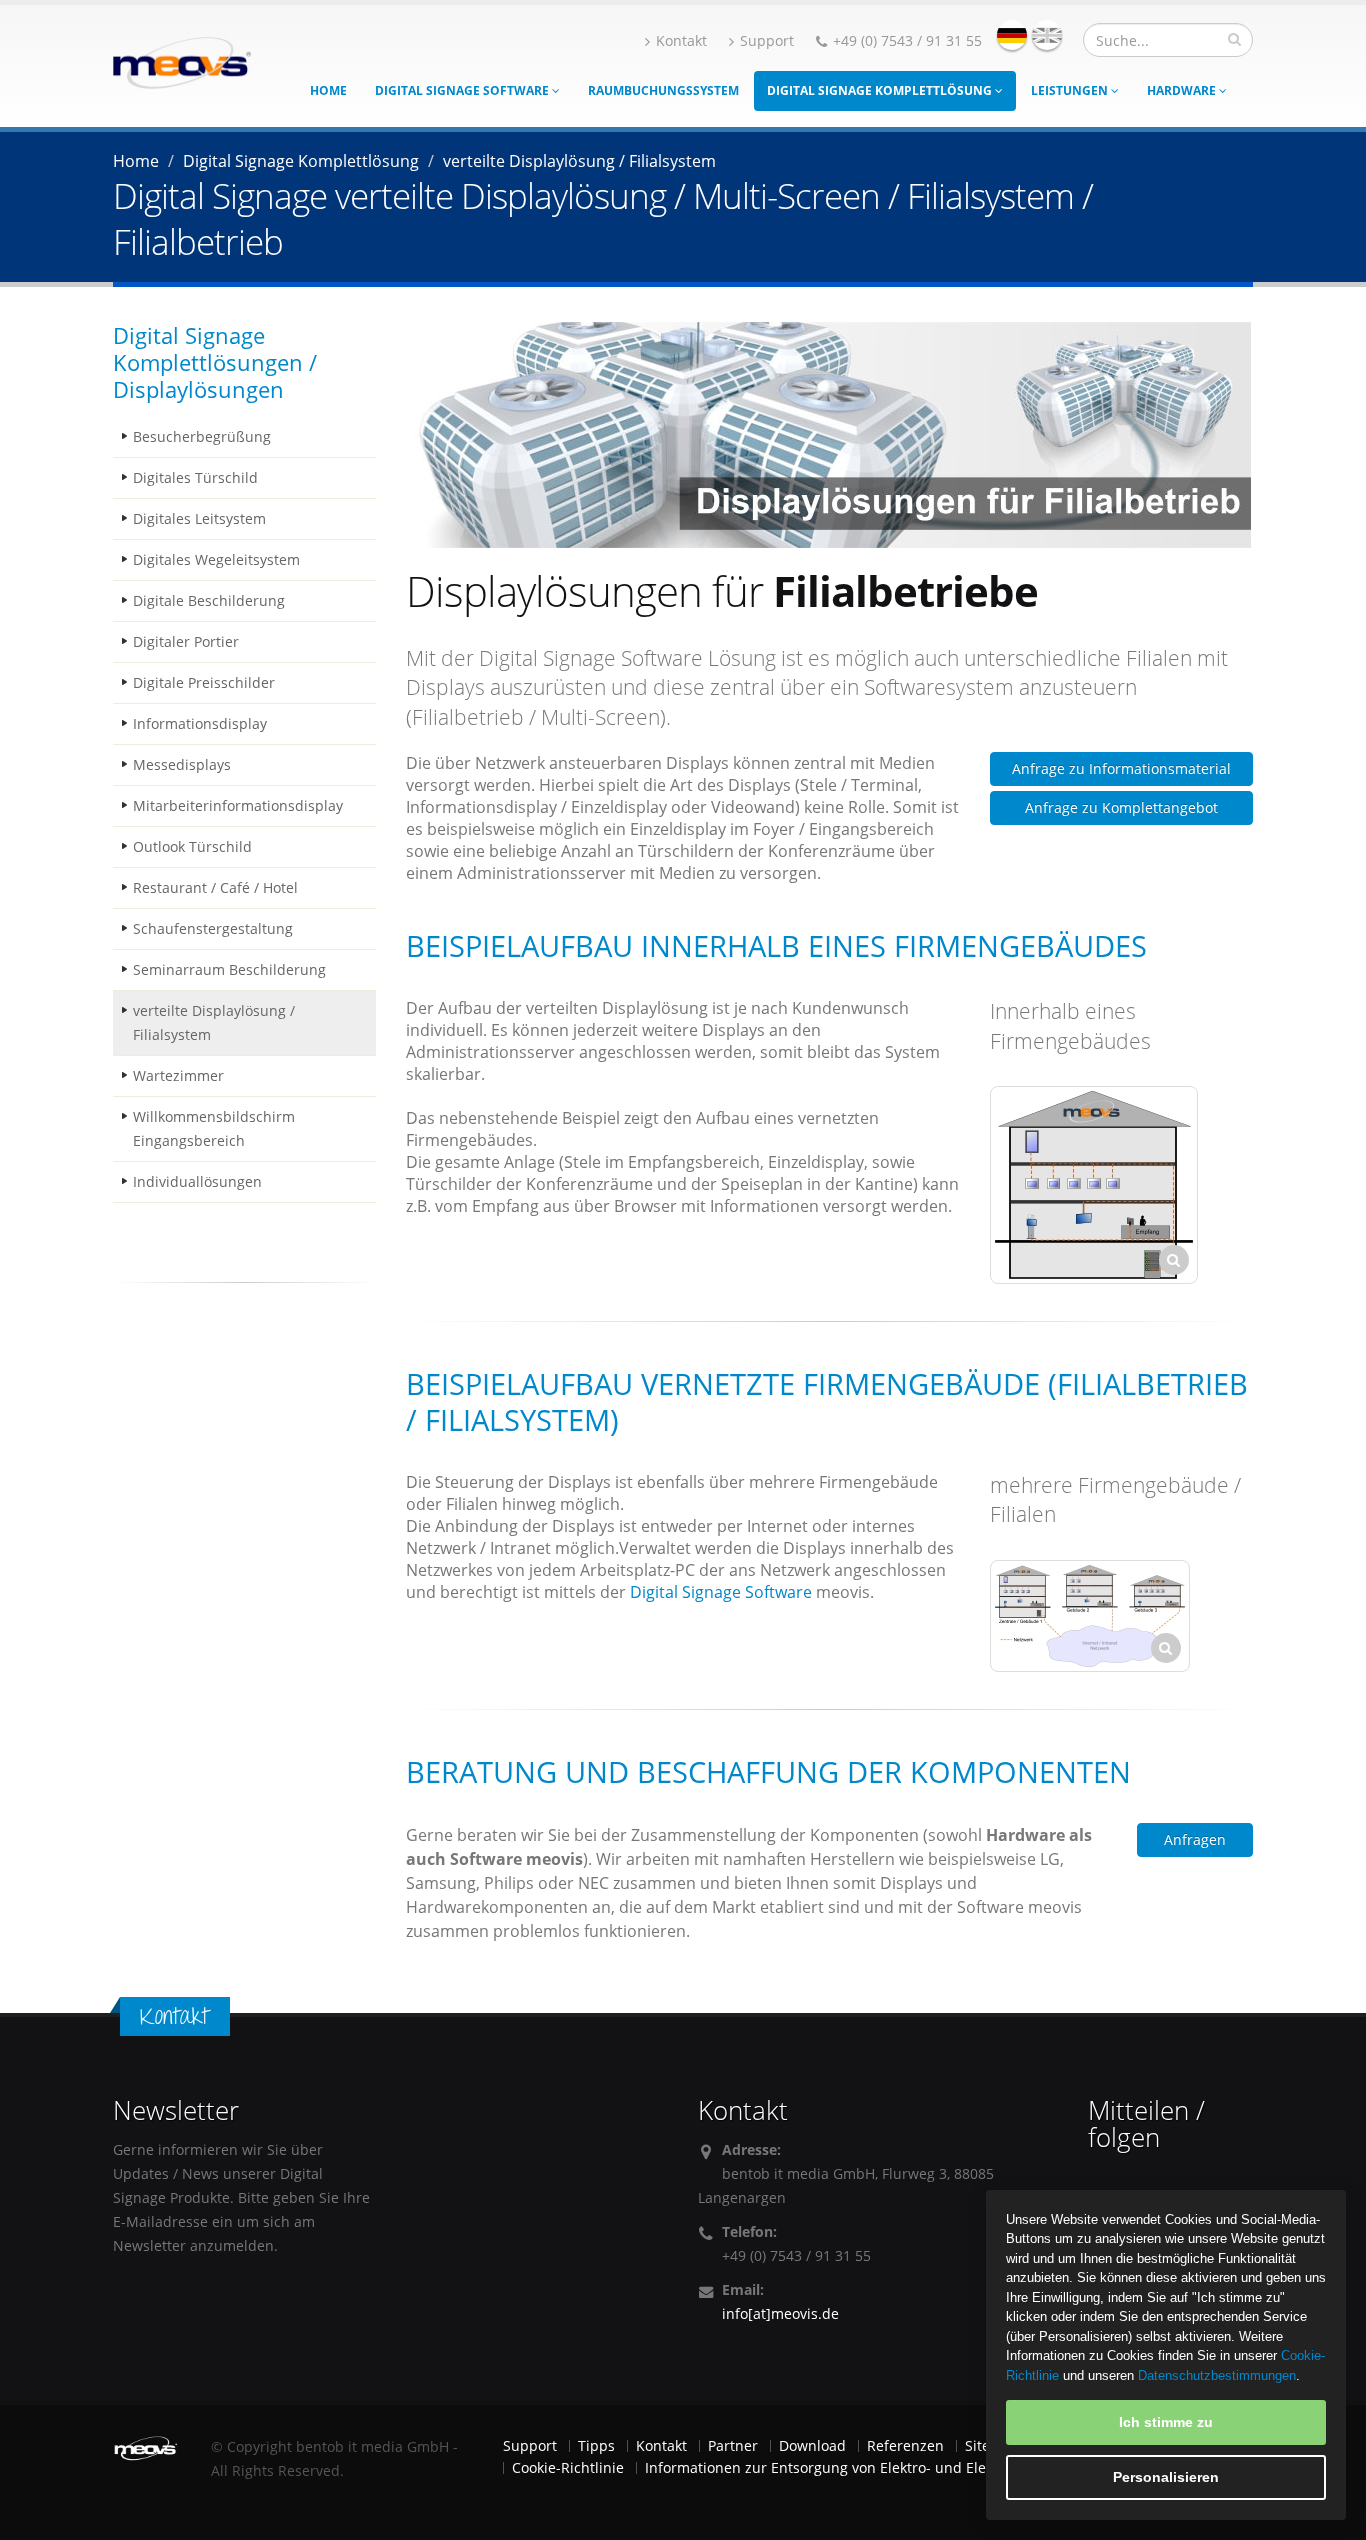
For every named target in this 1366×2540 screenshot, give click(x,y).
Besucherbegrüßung (202, 436)
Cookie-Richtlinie (568, 2467)
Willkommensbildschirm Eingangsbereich (214, 1128)
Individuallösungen (197, 1181)
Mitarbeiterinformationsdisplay (238, 805)
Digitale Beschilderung (209, 600)
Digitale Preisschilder (204, 682)
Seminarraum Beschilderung (229, 969)
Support (767, 40)
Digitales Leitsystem (199, 518)
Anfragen (1195, 1839)
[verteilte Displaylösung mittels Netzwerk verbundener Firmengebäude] (1090, 1616)
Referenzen (905, 2445)
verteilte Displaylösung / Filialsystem (214, 1022)
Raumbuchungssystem (663, 90)
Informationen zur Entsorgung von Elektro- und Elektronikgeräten (864, 2467)
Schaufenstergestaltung (213, 928)
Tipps (596, 2445)
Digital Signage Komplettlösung (881, 90)
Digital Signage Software (463, 90)
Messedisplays (182, 764)
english (1047, 35)
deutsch (1012, 35)
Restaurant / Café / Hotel (215, 887)
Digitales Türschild (195, 477)
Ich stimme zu (1166, 2422)
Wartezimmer (178, 1075)
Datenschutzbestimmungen (1217, 2375)
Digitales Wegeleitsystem (216, 559)
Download (812, 2445)
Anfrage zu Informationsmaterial (1121, 768)
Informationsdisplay (200, 723)
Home (328, 90)
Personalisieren (1166, 2477)
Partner (733, 2445)
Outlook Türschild (192, 846)
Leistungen (1071, 90)
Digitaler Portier (186, 641)
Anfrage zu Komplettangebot (1121, 807)
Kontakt (681, 40)
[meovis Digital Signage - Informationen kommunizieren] (182, 61)
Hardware (1183, 90)
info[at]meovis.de (780, 2313)
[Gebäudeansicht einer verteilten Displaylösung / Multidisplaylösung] (1094, 1185)
